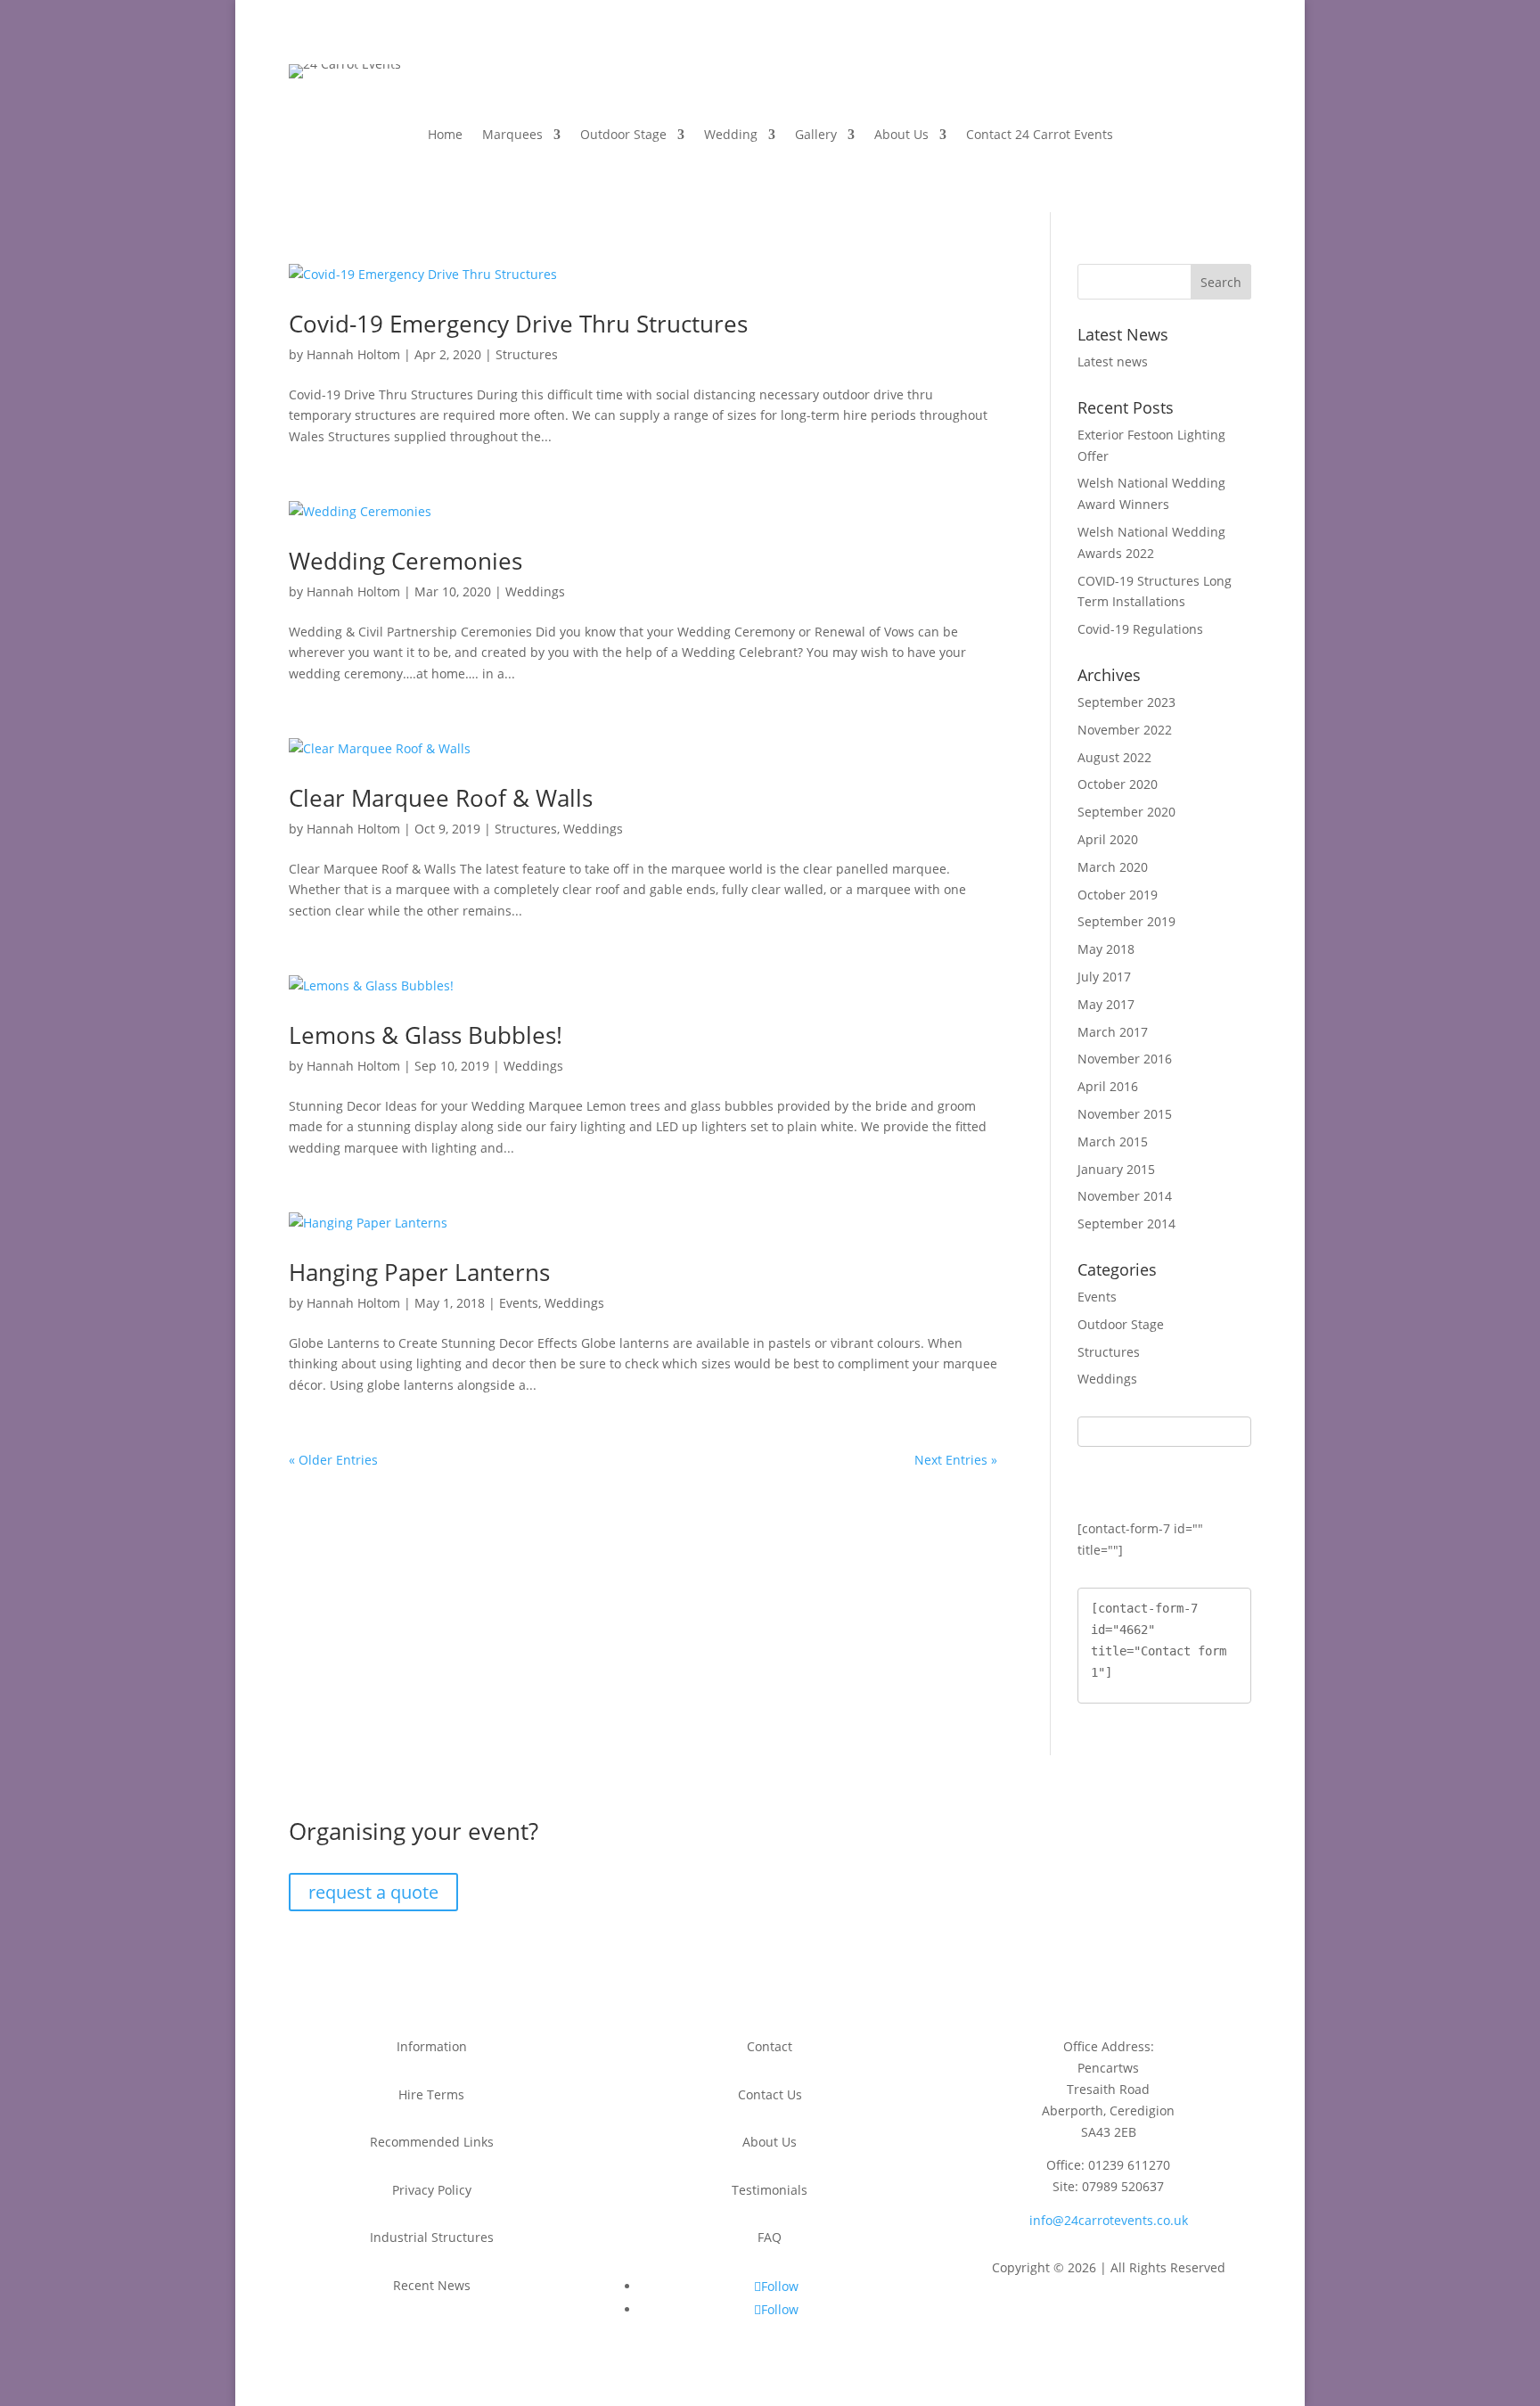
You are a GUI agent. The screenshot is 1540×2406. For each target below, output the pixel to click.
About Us (901, 135)
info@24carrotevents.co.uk (1109, 2220)
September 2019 (1126, 921)
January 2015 (1116, 1169)
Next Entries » (956, 1460)
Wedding (731, 135)
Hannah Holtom (353, 354)
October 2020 (1118, 784)
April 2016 (1108, 1086)
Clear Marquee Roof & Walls (441, 798)
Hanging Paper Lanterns (419, 1272)
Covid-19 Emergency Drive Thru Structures (518, 324)
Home (445, 135)
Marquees (512, 135)
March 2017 (1113, 1032)
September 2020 (1126, 812)
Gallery (816, 135)
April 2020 (1108, 839)
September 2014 (1126, 1224)
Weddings (535, 591)
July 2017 (1104, 977)
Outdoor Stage (623, 135)
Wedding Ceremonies (405, 561)
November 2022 (1125, 730)
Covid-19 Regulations (1140, 629)
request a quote (373, 1892)
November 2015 (1125, 1114)
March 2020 (1113, 867)
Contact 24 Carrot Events (1040, 135)
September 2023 (1126, 702)
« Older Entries (333, 1460)
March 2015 (1113, 1141)
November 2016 (1125, 1059)
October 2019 (1118, 895)
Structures (527, 354)
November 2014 (1125, 1196)
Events (519, 1303)
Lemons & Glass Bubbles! (426, 1035)
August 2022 (1114, 757)
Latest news (1113, 361)
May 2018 (1106, 949)
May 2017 (1106, 1004)
